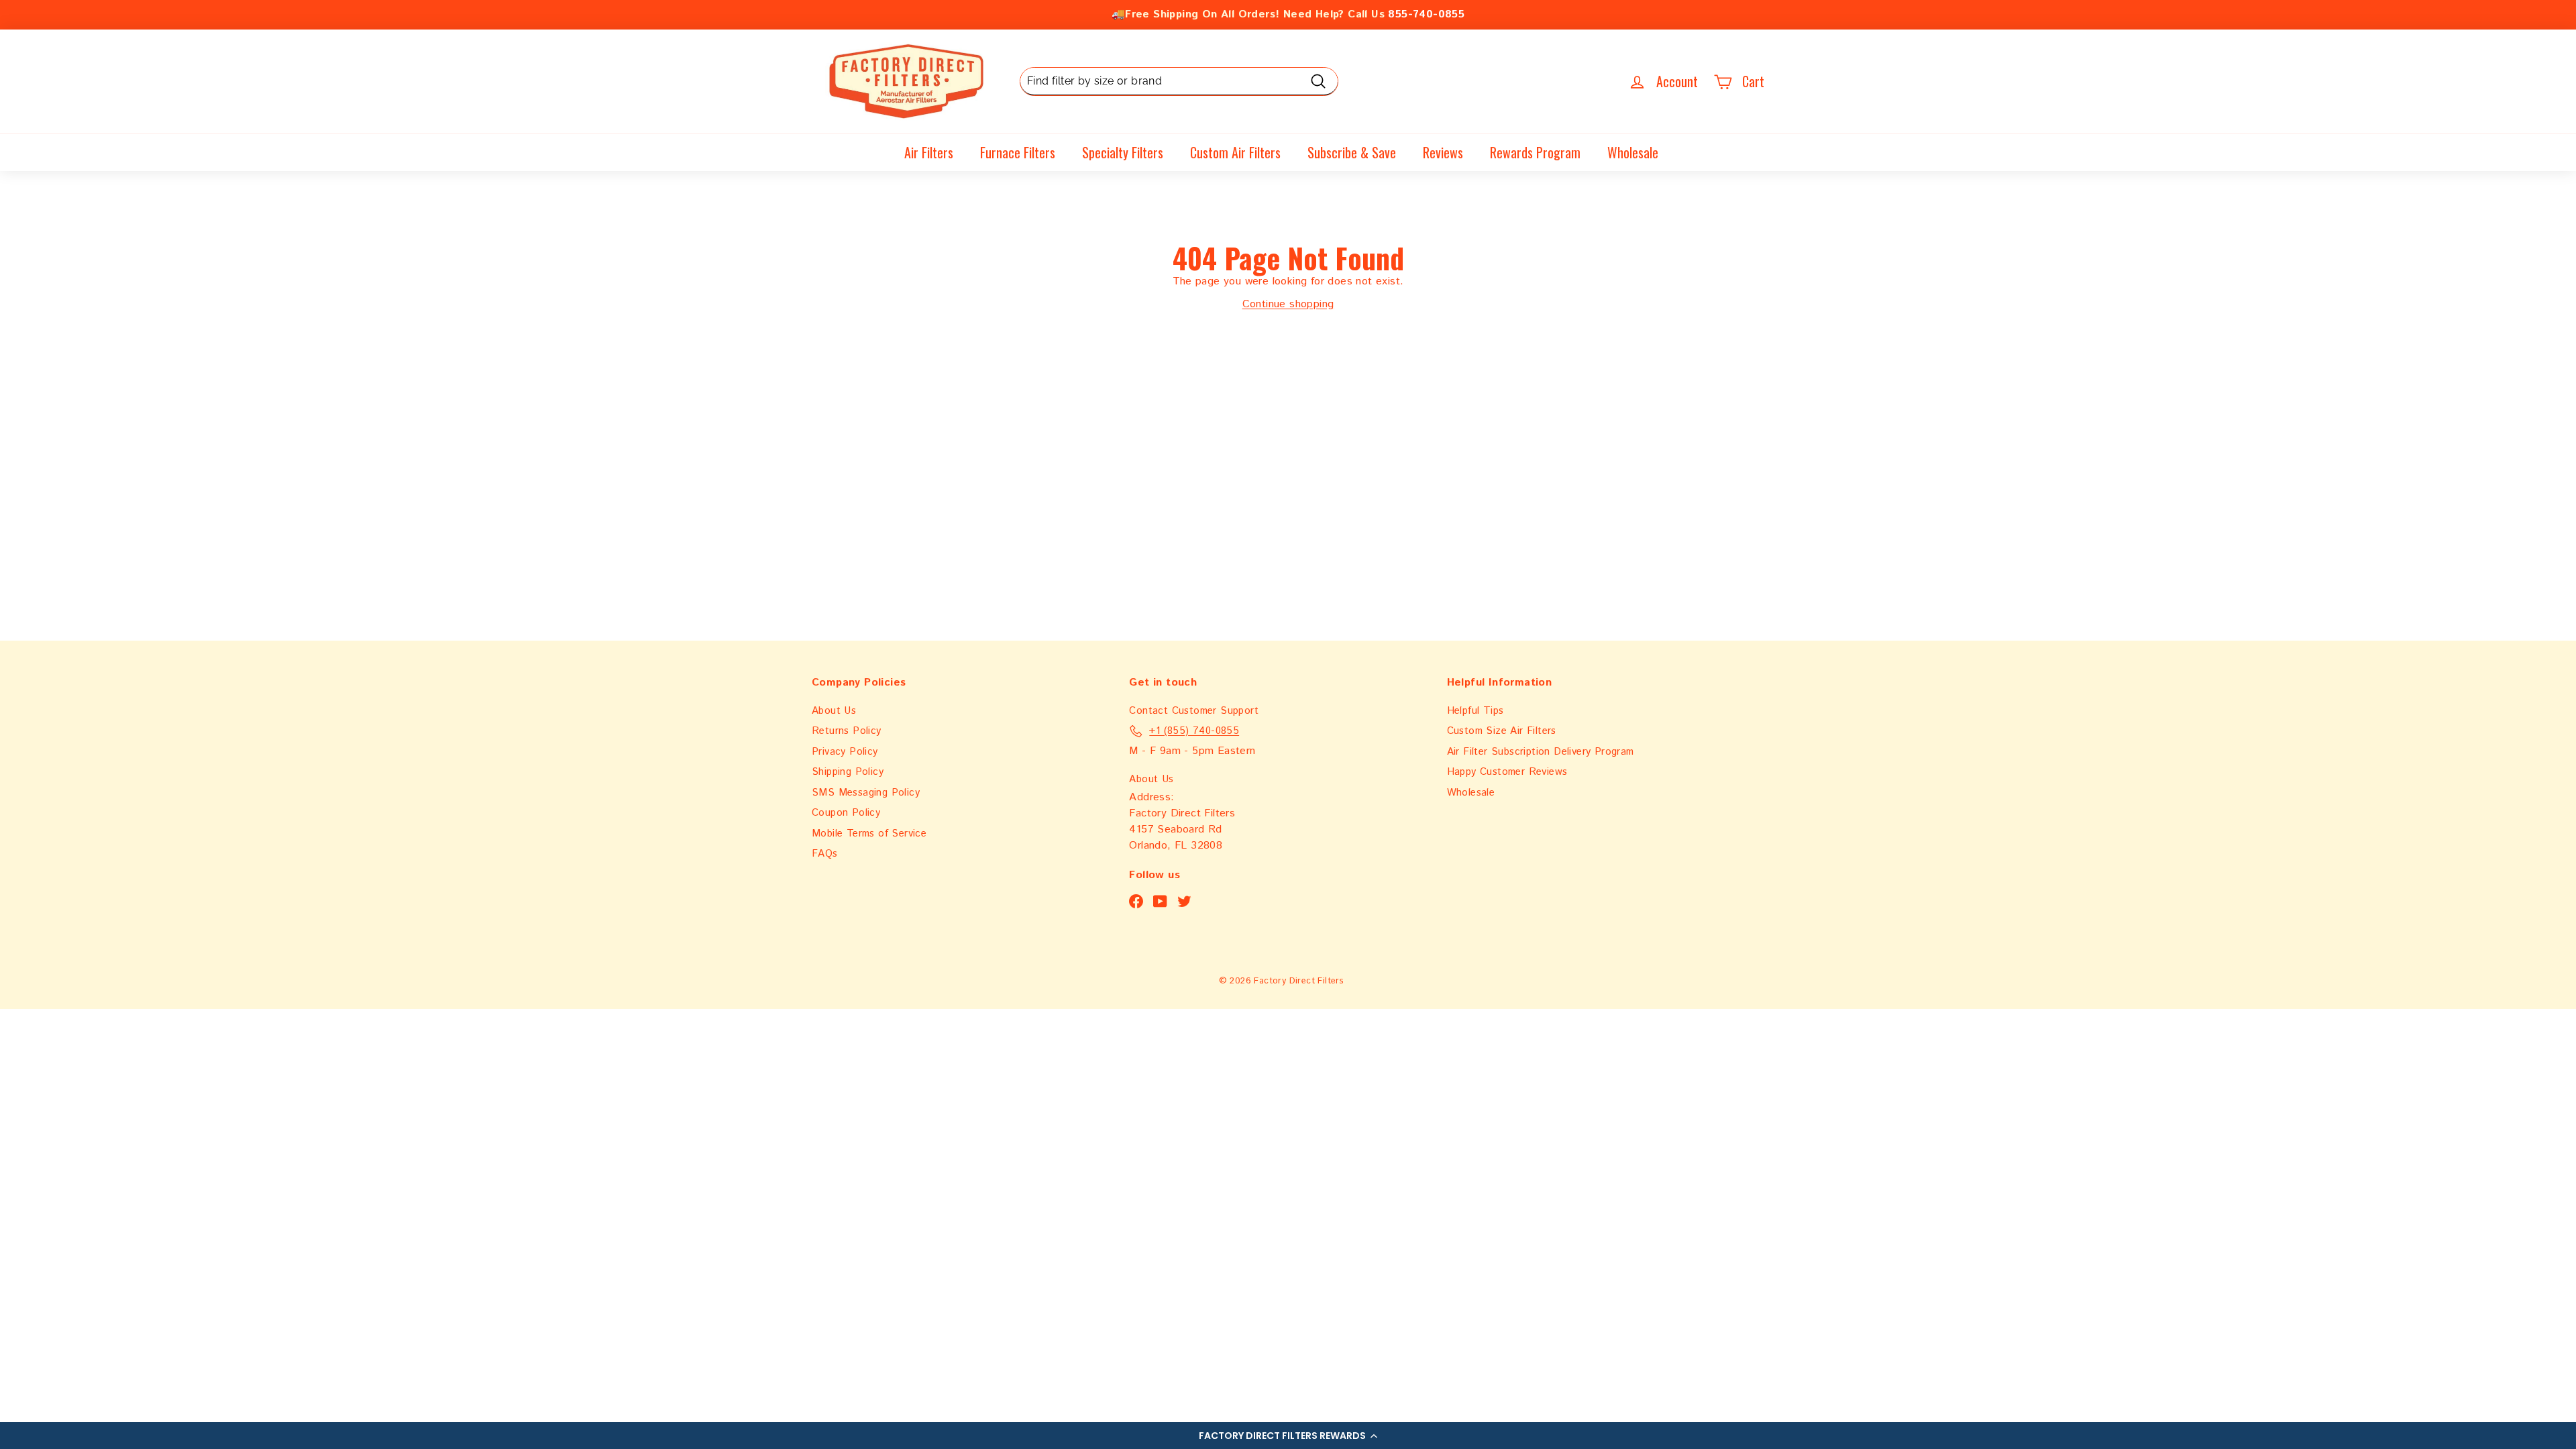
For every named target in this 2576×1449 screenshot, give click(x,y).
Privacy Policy (845, 752)
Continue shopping (1288, 304)
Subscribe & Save (1352, 152)
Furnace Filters (1018, 152)
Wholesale (1633, 152)
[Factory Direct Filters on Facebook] (1136, 901)
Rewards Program (1535, 152)
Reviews (1443, 152)
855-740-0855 (1426, 14)
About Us (834, 711)
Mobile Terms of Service (869, 834)
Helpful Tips (1475, 711)
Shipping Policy (848, 772)
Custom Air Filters (1235, 152)
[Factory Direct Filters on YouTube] (1160, 901)
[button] (1288, 1436)
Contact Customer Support (1194, 711)
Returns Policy (847, 731)
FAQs (825, 854)
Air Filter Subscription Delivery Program (1541, 752)
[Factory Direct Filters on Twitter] (1184, 901)
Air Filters (929, 152)
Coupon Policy (846, 813)
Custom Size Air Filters (1502, 731)
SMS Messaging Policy (866, 793)
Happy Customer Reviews (1507, 772)
